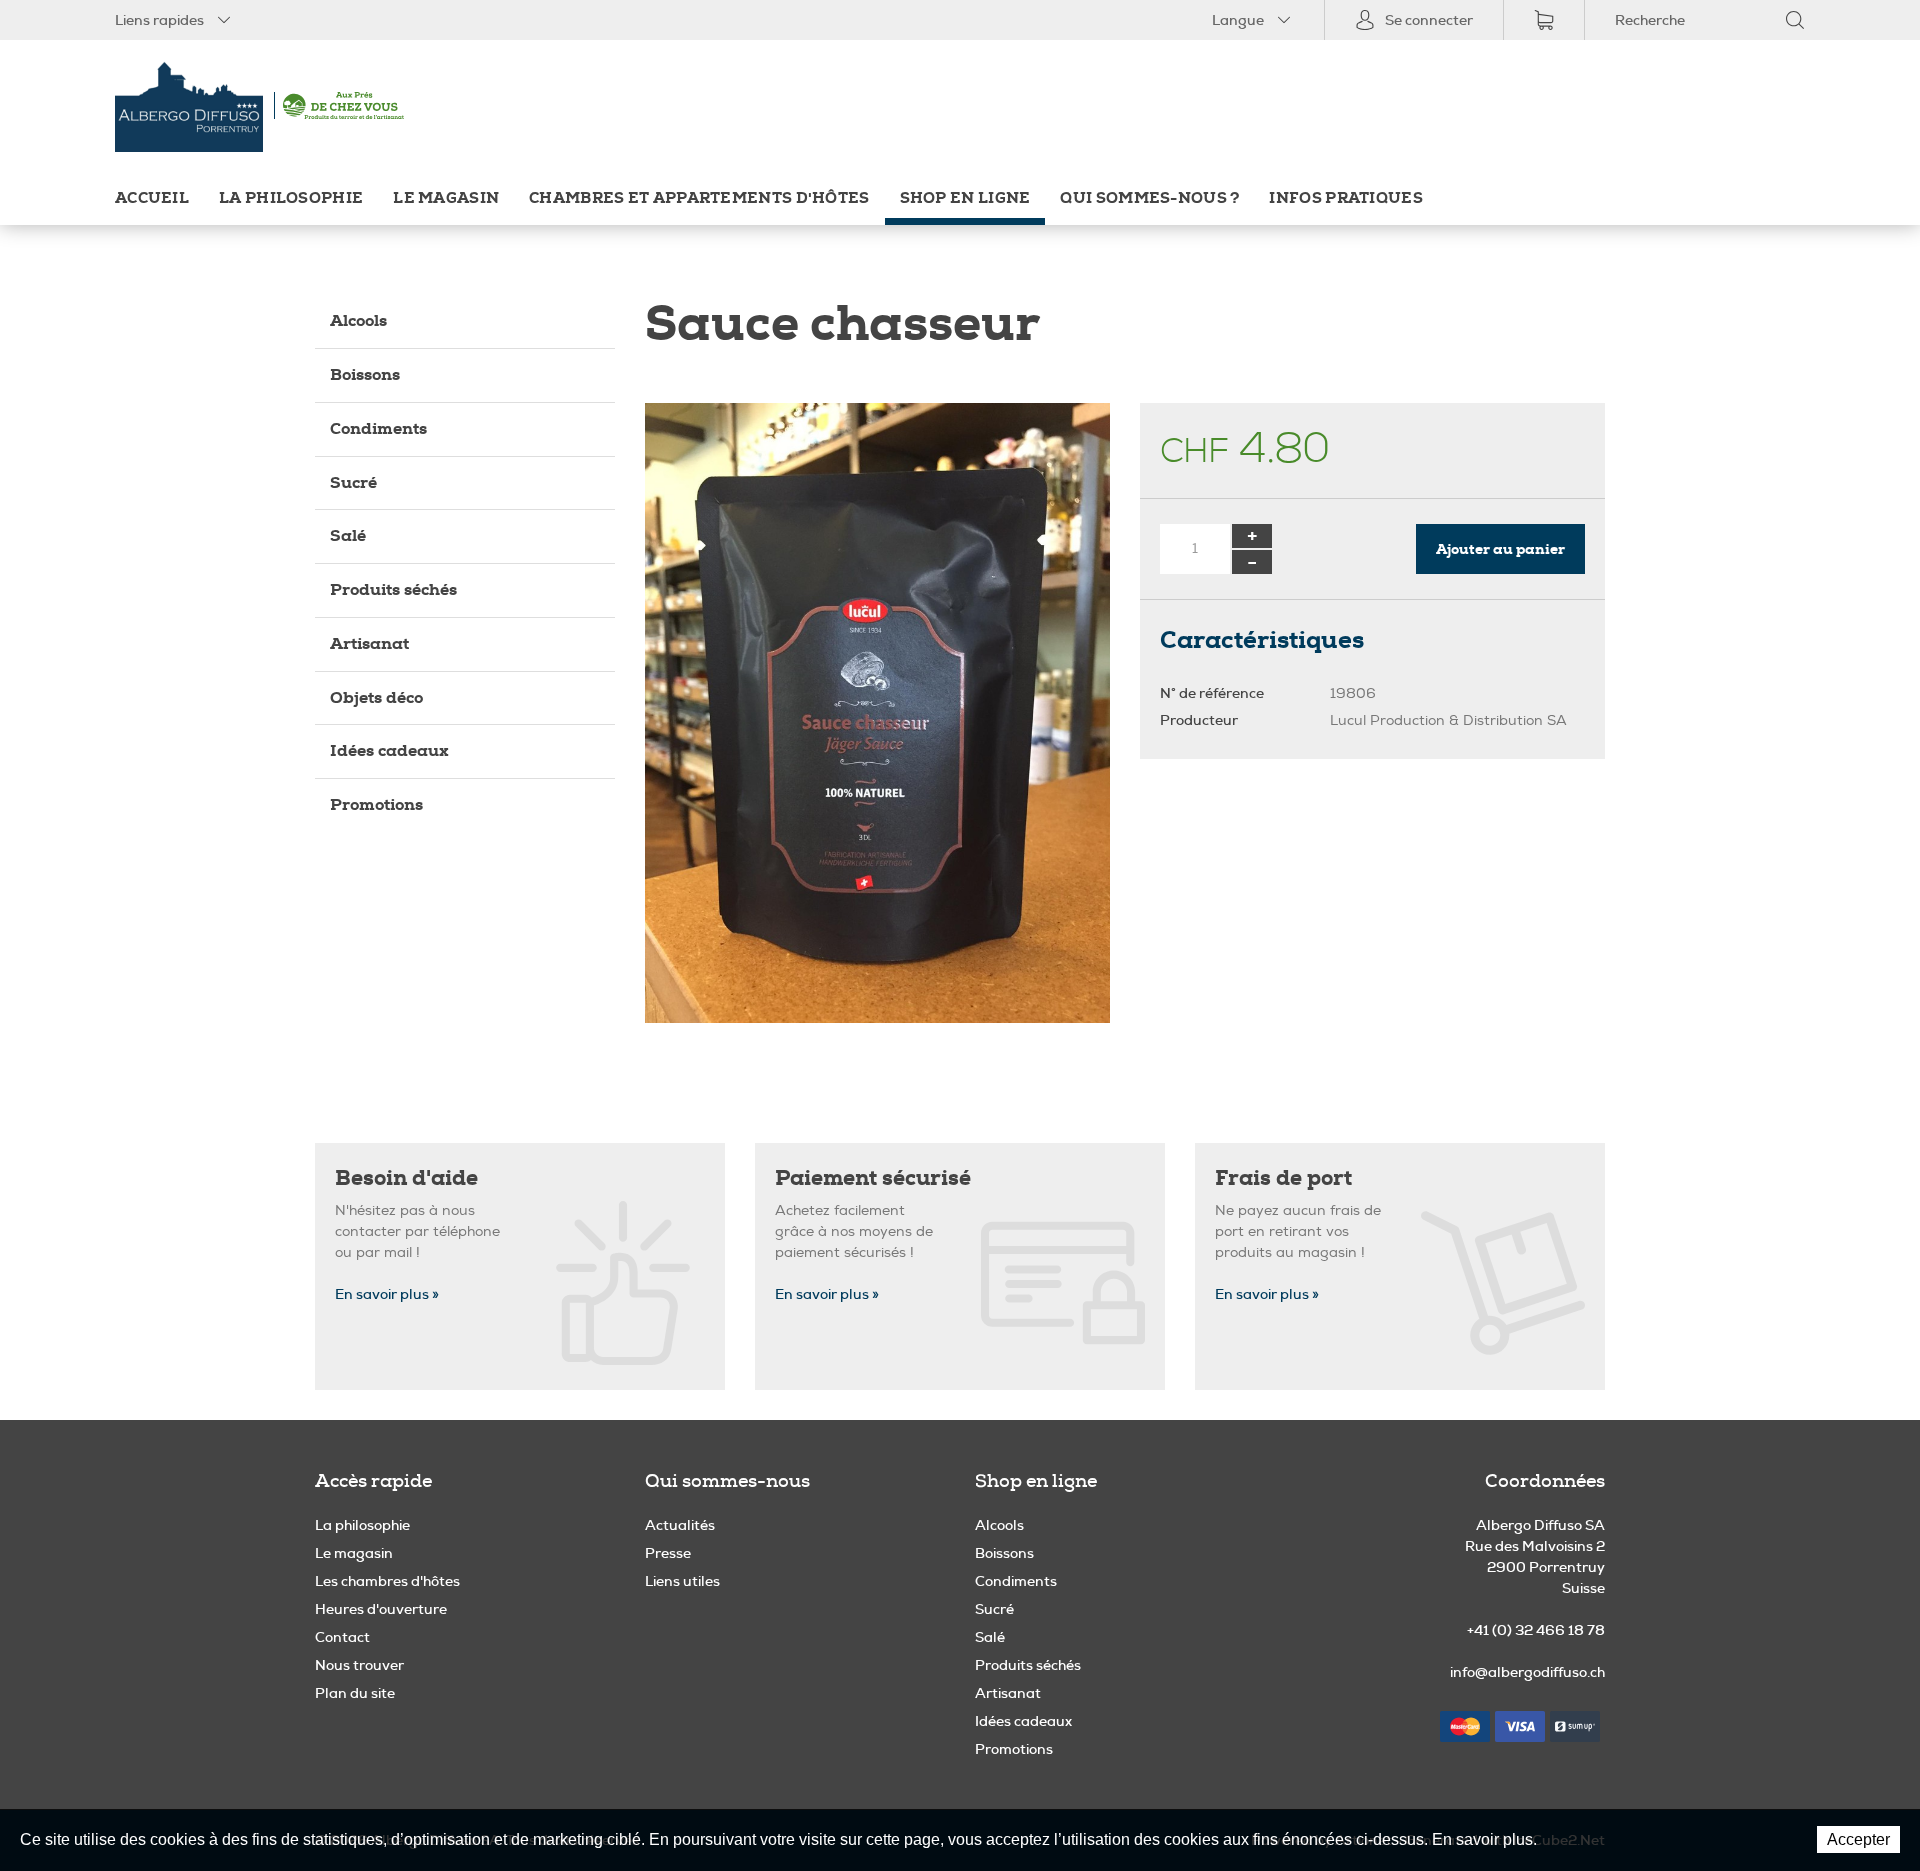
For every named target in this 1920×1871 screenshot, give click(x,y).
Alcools (358, 320)
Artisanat (369, 643)
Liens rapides (159, 20)
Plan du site (355, 1693)
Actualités (680, 1525)
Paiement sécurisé (873, 1178)
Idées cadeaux (389, 750)
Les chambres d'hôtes (387, 1581)
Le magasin (446, 198)
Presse (668, 1553)
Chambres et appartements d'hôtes (699, 198)
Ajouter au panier (1500, 549)
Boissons (365, 374)
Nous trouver (359, 1665)
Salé (348, 535)
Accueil (152, 198)
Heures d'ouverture (381, 1609)
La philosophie (291, 198)
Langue (1238, 20)
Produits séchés (393, 589)
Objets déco (376, 697)
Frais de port (1283, 1178)
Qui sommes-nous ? (1149, 198)
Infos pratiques (1345, 198)
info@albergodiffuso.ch (1527, 1672)
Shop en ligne (965, 198)
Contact (342, 1637)
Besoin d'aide (406, 1178)
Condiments (378, 428)
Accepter (1858, 1839)
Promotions (376, 804)
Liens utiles (682, 1581)
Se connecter (1429, 20)
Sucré (353, 482)
